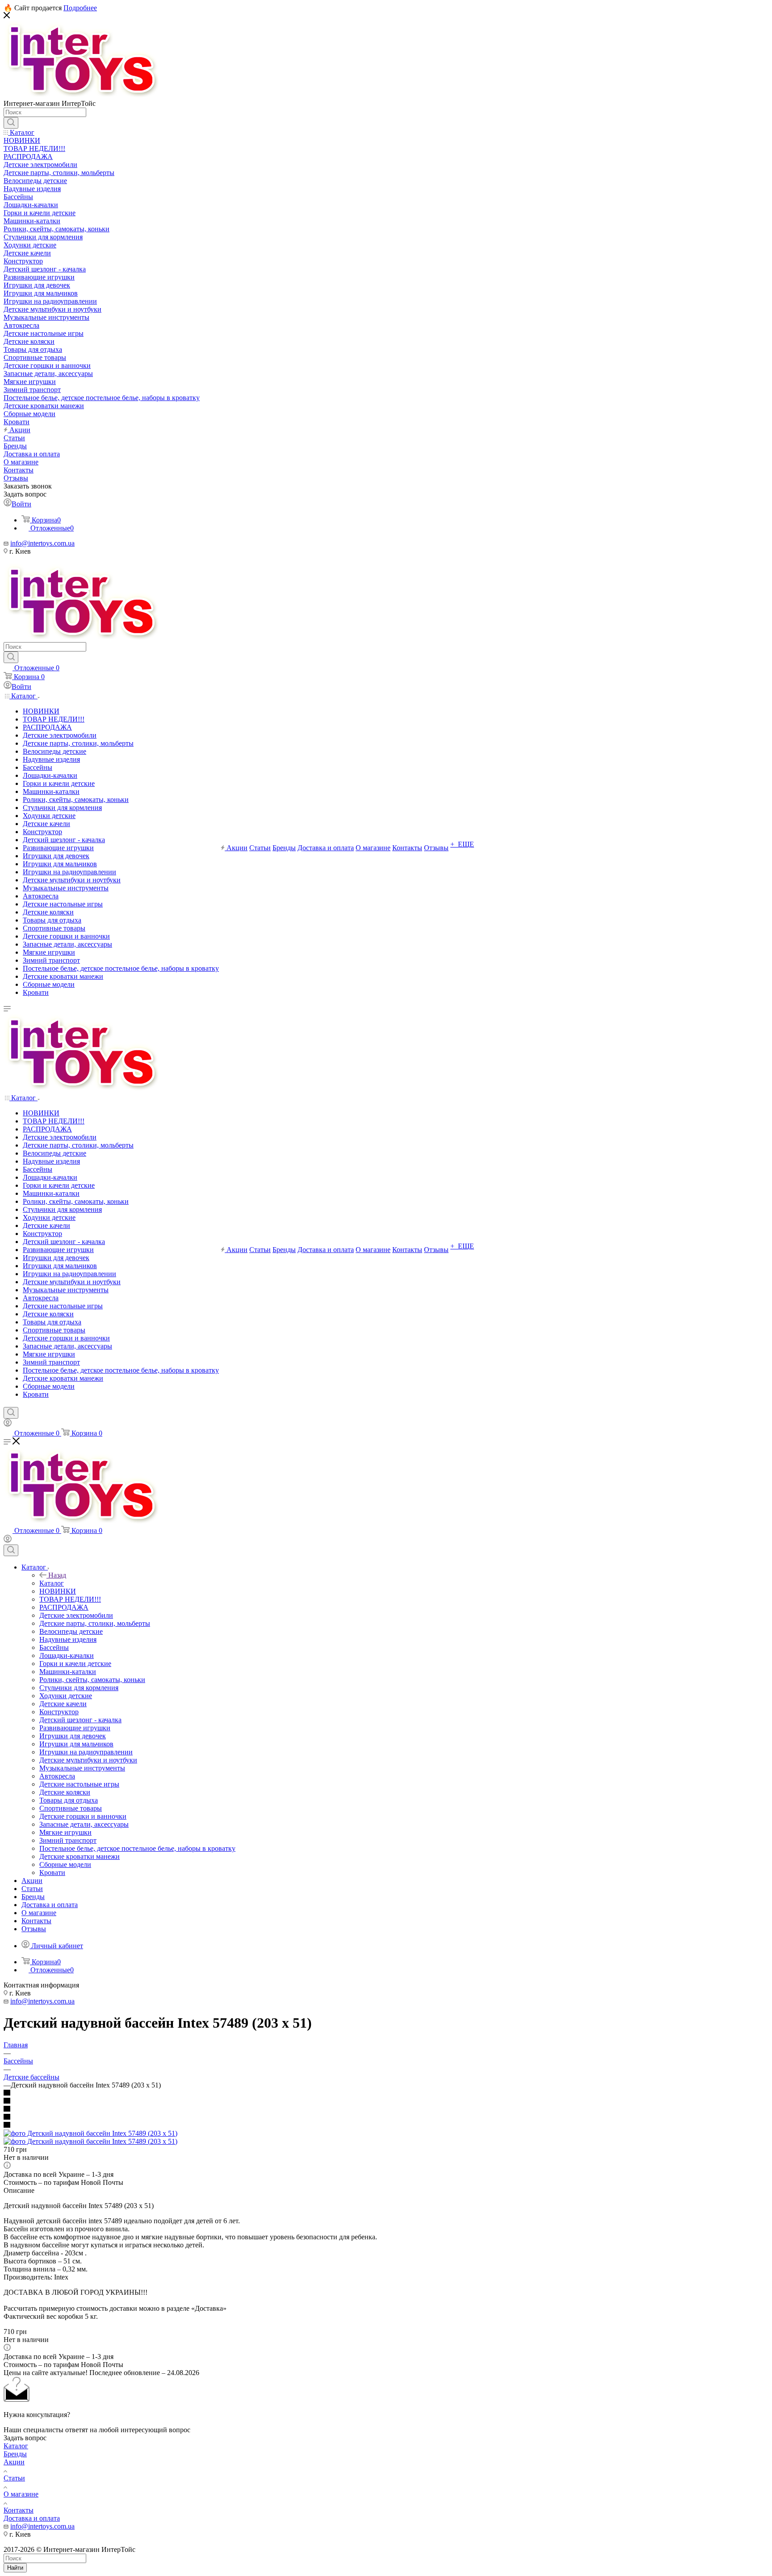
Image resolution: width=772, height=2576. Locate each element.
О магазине (21, 2494)
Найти (15, 2568)
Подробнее (80, 8)
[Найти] (11, 123)
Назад (57, 1575)
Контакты (19, 2510)
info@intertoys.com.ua (42, 543)
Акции (14, 2462)
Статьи (14, 2478)
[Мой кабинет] (8, 1424)
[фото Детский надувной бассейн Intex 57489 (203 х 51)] (90, 2133)
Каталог (52, 1583)
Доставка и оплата (32, 2518)
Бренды (15, 2454)
